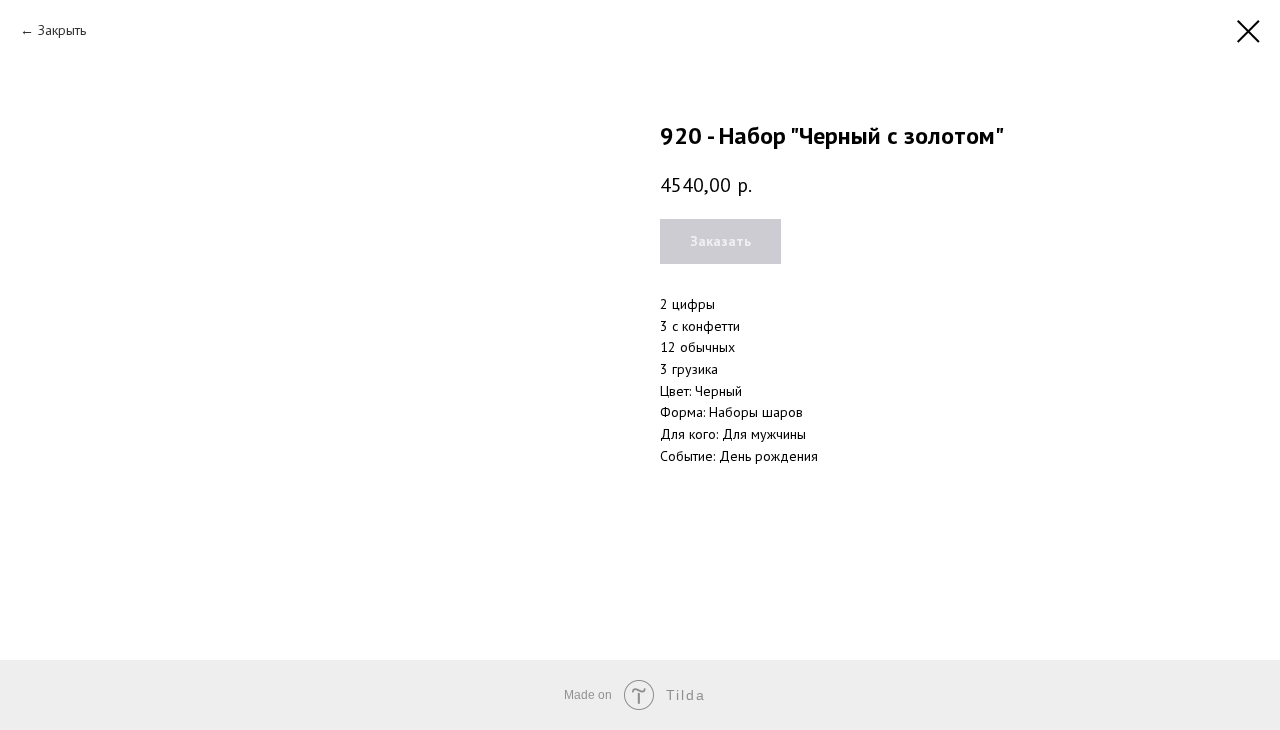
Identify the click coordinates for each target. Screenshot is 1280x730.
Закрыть (62, 30)
